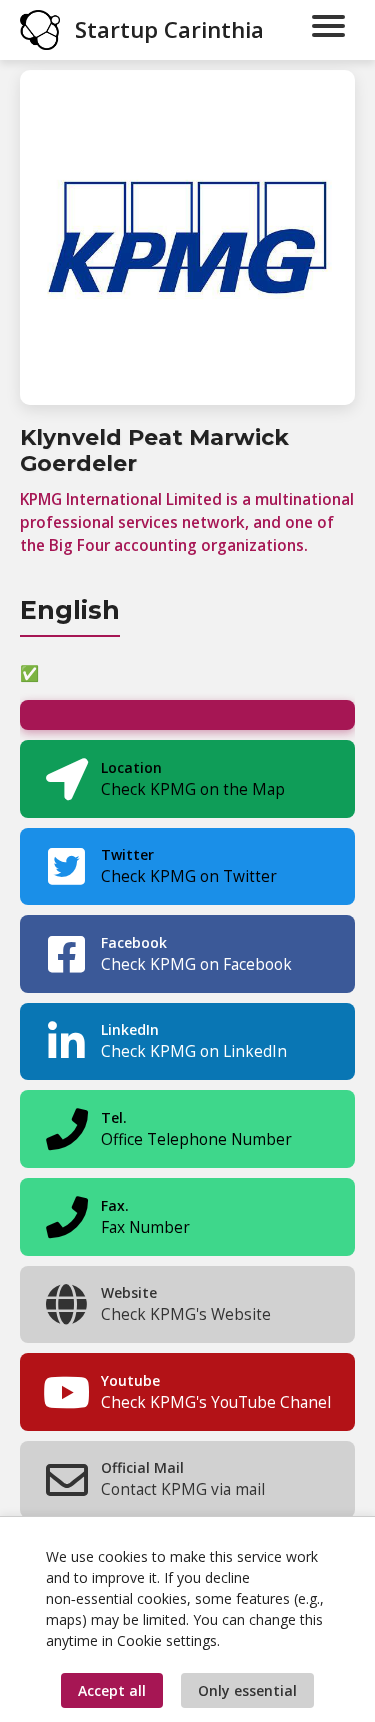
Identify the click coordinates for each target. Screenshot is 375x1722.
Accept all (112, 1690)
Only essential (247, 1690)
